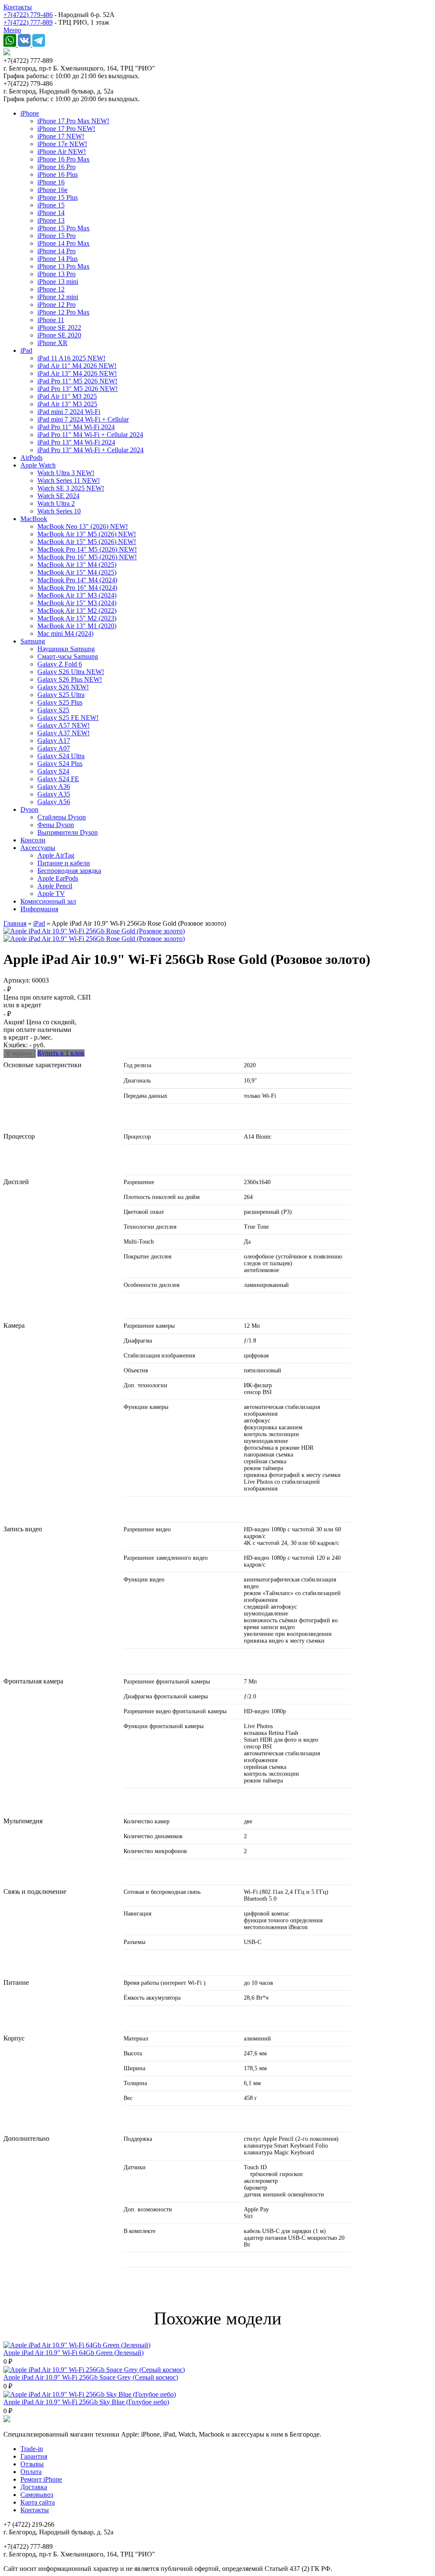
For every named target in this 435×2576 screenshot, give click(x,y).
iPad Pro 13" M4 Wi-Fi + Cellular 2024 (90, 450)
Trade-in (32, 2449)
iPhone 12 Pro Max (64, 312)
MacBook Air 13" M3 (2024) (77, 595)
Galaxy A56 (54, 802)
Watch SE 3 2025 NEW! (71, 488)
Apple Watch (38, 465)
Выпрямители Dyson (68, 832)
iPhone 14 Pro (56, 251)
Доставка (34, 2487)
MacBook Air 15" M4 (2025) (77, 572)
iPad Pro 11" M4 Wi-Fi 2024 (76, 427)
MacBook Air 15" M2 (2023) (77, 618)
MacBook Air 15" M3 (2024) (77, 603)
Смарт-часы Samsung (68, 656)
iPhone (30, 113)
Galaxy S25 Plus (60, 702)
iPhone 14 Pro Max (64, 243)
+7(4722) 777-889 (28, 22)
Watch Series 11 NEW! (69, 480)
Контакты (18, 7)
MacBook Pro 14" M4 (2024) (77, 580)
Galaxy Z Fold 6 (60, 664)
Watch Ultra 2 (56, 503)
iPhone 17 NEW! (61, 136)
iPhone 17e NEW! (62, 144)
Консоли (33, 840)
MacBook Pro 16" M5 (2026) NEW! (87, 557)
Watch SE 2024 (58, 496)
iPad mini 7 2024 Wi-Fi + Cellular (83, 419)
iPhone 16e (52, 190)
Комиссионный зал (48, 901)
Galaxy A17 (54, 741)
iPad (26, 350)
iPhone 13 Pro (56, 274)
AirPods (31, 458)
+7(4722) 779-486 (28, 15)
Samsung (33, 641)
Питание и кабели (64, 863)
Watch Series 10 (59, 511)
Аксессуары (38, 848)
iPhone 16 (51, 182)
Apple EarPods (58, 878)
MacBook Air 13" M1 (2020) (77, 626)
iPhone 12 (51, 289)
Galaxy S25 (53, 710)
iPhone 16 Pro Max (64, 159)
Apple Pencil (55, 886)
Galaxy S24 (53, 771)
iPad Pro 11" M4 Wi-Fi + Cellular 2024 (90, 435)
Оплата (31, 2472)
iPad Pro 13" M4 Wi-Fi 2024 (76, 442)
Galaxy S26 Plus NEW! (70, 679)
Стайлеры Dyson (62, 817)
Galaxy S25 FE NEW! (68, 718)
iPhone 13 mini (58, 282)
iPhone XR (52, 343)
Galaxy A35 (54, 794)
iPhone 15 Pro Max (64, 228)
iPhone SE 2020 (59, 335)
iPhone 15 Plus (58, 197)
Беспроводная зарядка (69, 871)
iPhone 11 (51, 320)
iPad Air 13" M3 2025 (67, 404)
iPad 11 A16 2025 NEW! (71, 358)
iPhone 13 (51, 220)
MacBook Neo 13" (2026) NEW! (83, 526)
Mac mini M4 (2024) (65, 633)
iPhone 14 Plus (58, 259)
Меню (12, 30)
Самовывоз (37, 2495)
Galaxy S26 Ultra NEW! (71, 672)
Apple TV (51, 894)
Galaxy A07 (54, 748)
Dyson (29, 809)
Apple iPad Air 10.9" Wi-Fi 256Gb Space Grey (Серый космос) (91, 2377)
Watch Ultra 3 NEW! (66, 473)
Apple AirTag (56, 855)
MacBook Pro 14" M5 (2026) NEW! (87, 549)
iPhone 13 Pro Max (64, 266)
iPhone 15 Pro (56, 236)
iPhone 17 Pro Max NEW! (73, 121)
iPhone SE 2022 (59, 327)
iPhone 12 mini (58, 297)
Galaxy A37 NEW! (64, 733)
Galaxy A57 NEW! (64, 725)
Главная (15, 923)
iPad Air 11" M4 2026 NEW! (77, 366)
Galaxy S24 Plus (60, 764)
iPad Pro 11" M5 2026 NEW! (77, 381)
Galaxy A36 (54, 786)
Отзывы (32, 2464)
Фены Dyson (56, 825)
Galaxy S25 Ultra (61, 695)
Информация (39, 909)
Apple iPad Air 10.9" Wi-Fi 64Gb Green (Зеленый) (73, 2353)
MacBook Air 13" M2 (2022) (77, 611)
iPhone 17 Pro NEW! (66, 129)
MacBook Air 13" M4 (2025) (77, 565)
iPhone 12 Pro (56, 305)
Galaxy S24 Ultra (61, 756)
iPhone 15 (51, 205)
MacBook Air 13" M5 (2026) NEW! (87, 534)
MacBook (34, 519)
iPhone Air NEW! (62, 152)
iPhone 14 (51, 213)
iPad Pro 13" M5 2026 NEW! (78, 389)
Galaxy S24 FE (58, 779)
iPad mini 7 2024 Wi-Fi (69, 412)
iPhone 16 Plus (58, 174)
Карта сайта (38, 2502)
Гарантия (34, 2456)
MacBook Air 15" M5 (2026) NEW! (87, 542)
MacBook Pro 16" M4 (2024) (77, 588)
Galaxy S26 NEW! (63, 687)
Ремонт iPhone (41, 2479)
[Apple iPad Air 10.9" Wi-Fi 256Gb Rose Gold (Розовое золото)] (94, 931)
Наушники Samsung (66, 649)
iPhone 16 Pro (56, 167)
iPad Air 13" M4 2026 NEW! (77, 373)
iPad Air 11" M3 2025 (67, 396)
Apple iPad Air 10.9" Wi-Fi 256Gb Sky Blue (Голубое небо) (86, 2402)
